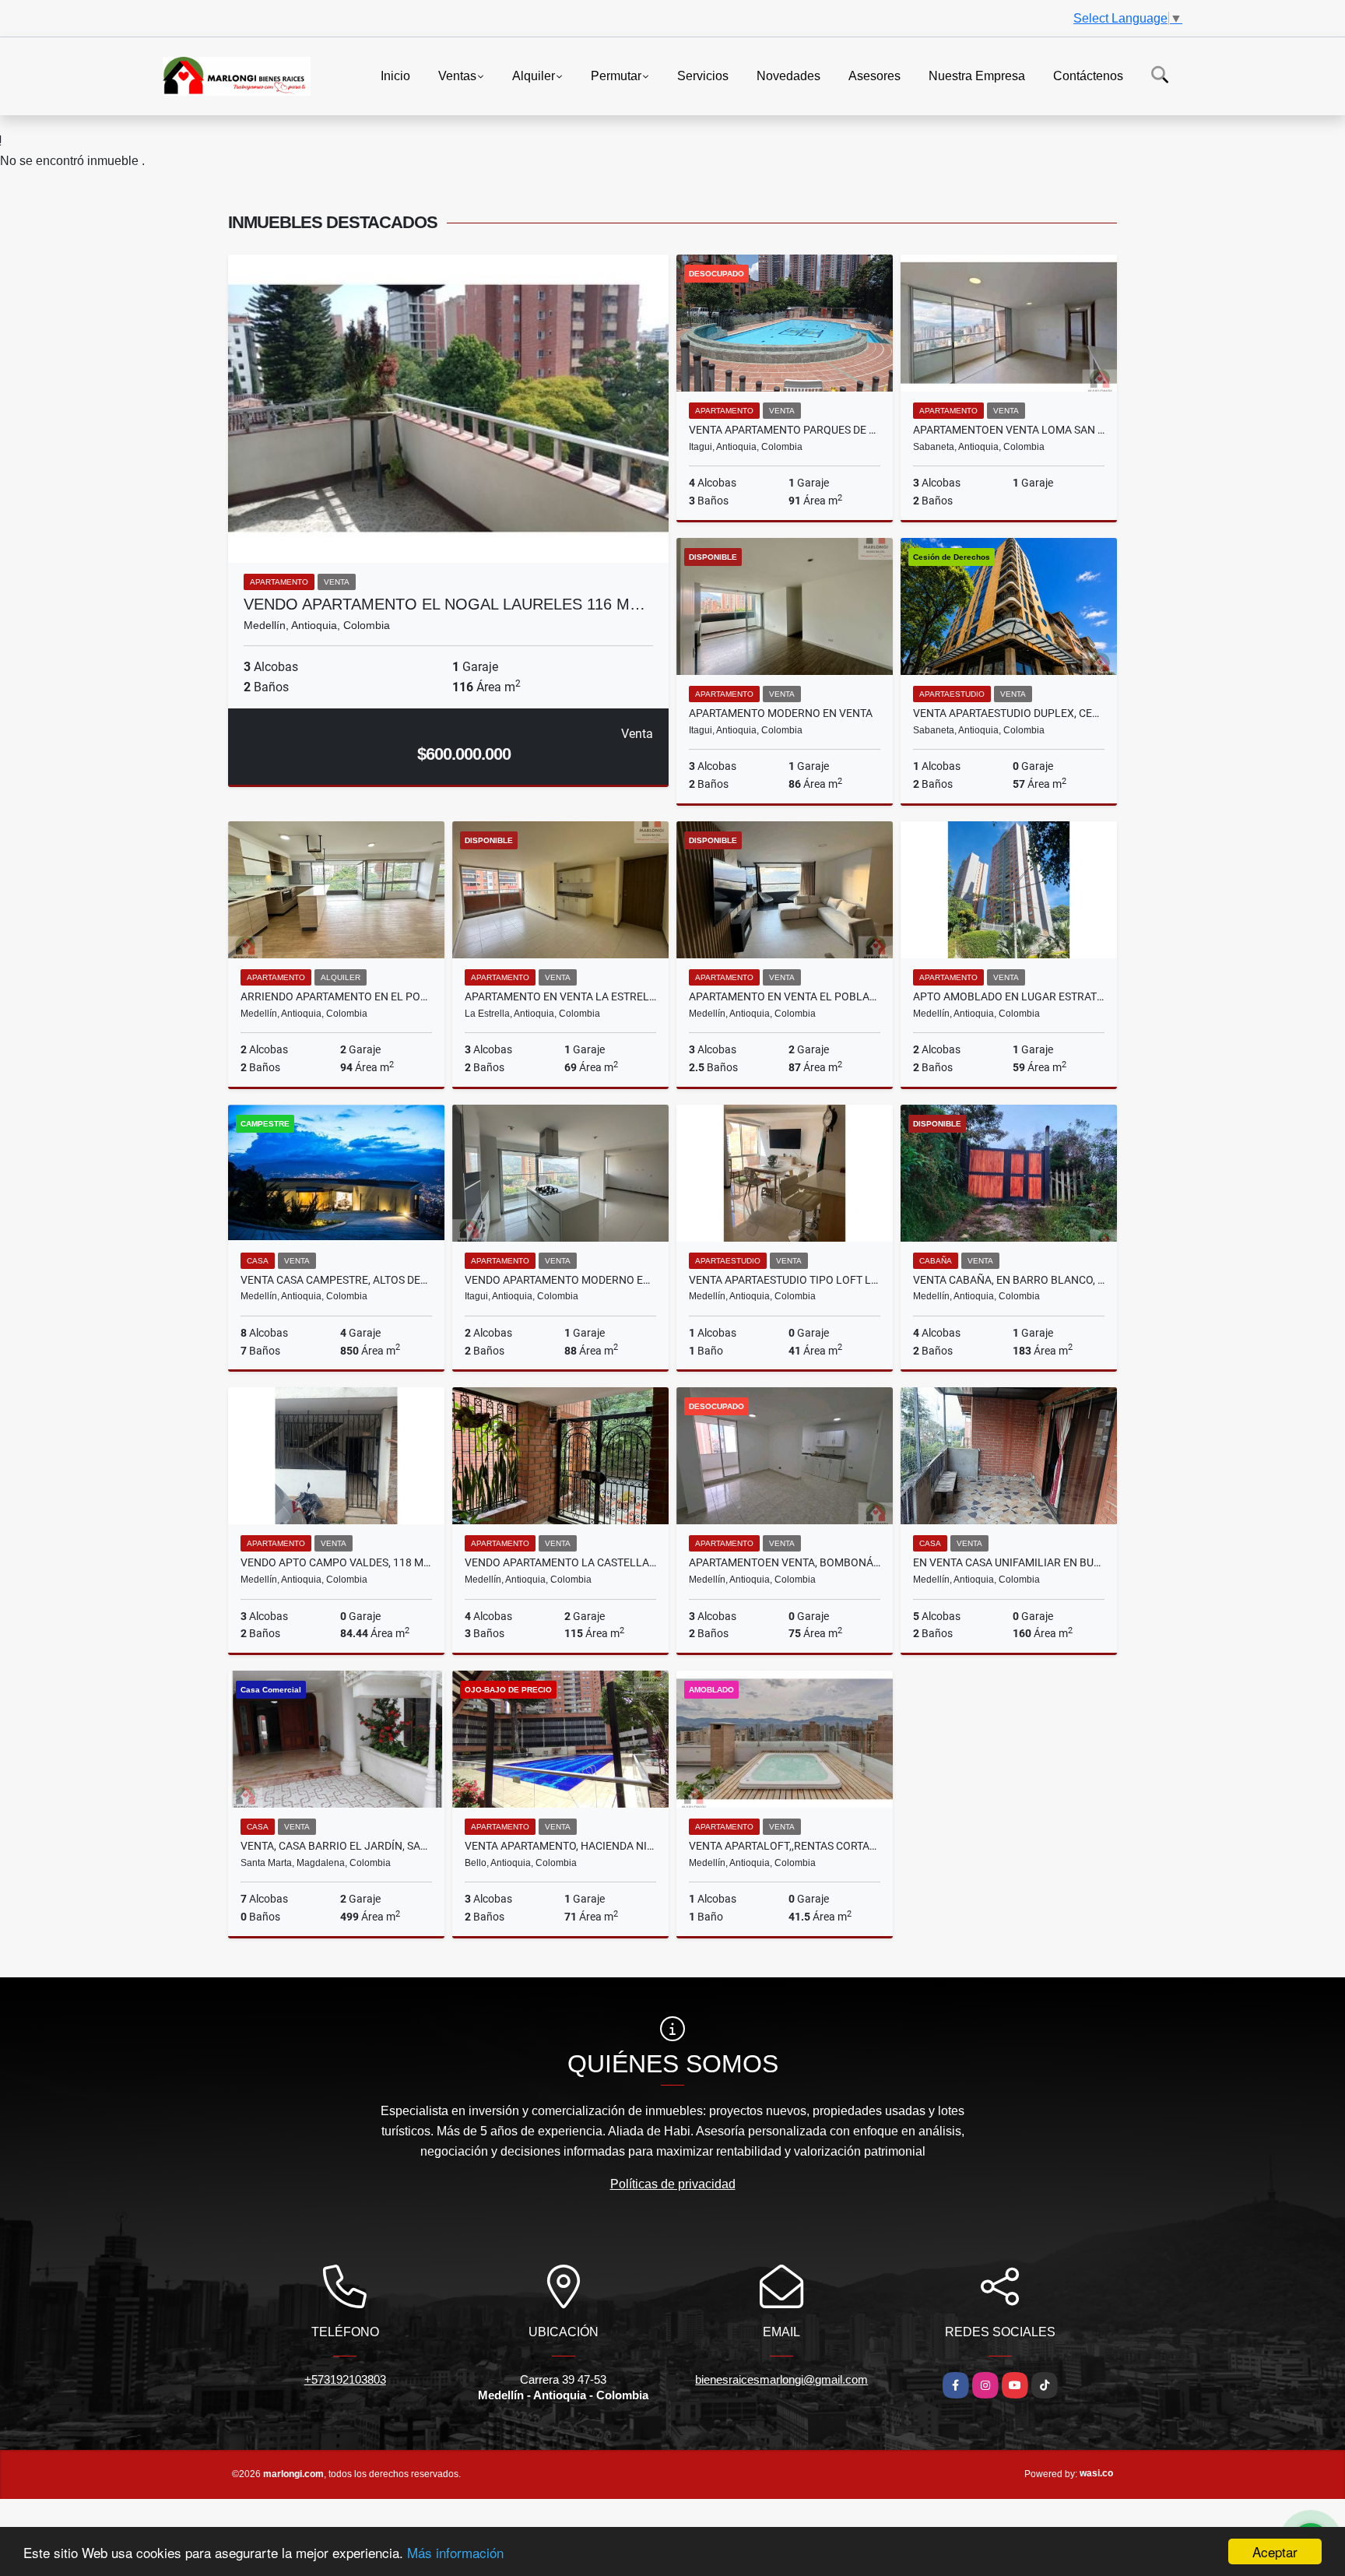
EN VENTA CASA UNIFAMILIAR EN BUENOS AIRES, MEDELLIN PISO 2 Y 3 (1009, 1562)
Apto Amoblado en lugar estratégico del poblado (1009, 996)
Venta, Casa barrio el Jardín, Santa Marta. (336, 1846)
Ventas (457, 75)
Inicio (395, 75)
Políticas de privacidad (673, 2184)
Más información (455, 2552)
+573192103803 (345, 2379)
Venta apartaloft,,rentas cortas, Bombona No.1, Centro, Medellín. (785, 1846)
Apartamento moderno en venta (781, 713)
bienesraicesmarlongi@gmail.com (781, 2379)
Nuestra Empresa (977, 75)
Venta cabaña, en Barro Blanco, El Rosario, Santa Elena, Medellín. (1009, 1280)
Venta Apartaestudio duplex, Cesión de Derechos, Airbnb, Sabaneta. (1009, 713)
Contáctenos (1088, 75)
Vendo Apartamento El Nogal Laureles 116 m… (444, 604)
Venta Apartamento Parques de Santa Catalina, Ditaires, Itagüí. (785, 430)
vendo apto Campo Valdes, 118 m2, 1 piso (336, 1562)
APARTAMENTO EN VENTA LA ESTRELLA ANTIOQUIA (560, 996)
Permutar (616, 75)
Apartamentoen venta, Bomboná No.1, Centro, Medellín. (785, 1562)
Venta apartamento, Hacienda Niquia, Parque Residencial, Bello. (560, 1846)
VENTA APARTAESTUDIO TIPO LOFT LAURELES (785, 1280)
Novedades (788, 75)
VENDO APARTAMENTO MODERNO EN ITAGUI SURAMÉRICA (560, 1280)
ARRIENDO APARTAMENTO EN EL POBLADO (336, 996)
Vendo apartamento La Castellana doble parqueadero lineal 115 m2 (560, 1562)
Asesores (874, 75)
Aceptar (1275, 2551)
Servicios (703, 75)
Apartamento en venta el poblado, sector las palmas (785, 996)
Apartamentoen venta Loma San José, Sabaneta (1009, 430)
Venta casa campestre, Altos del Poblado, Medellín (336, 1280)
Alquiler (534, 75)
